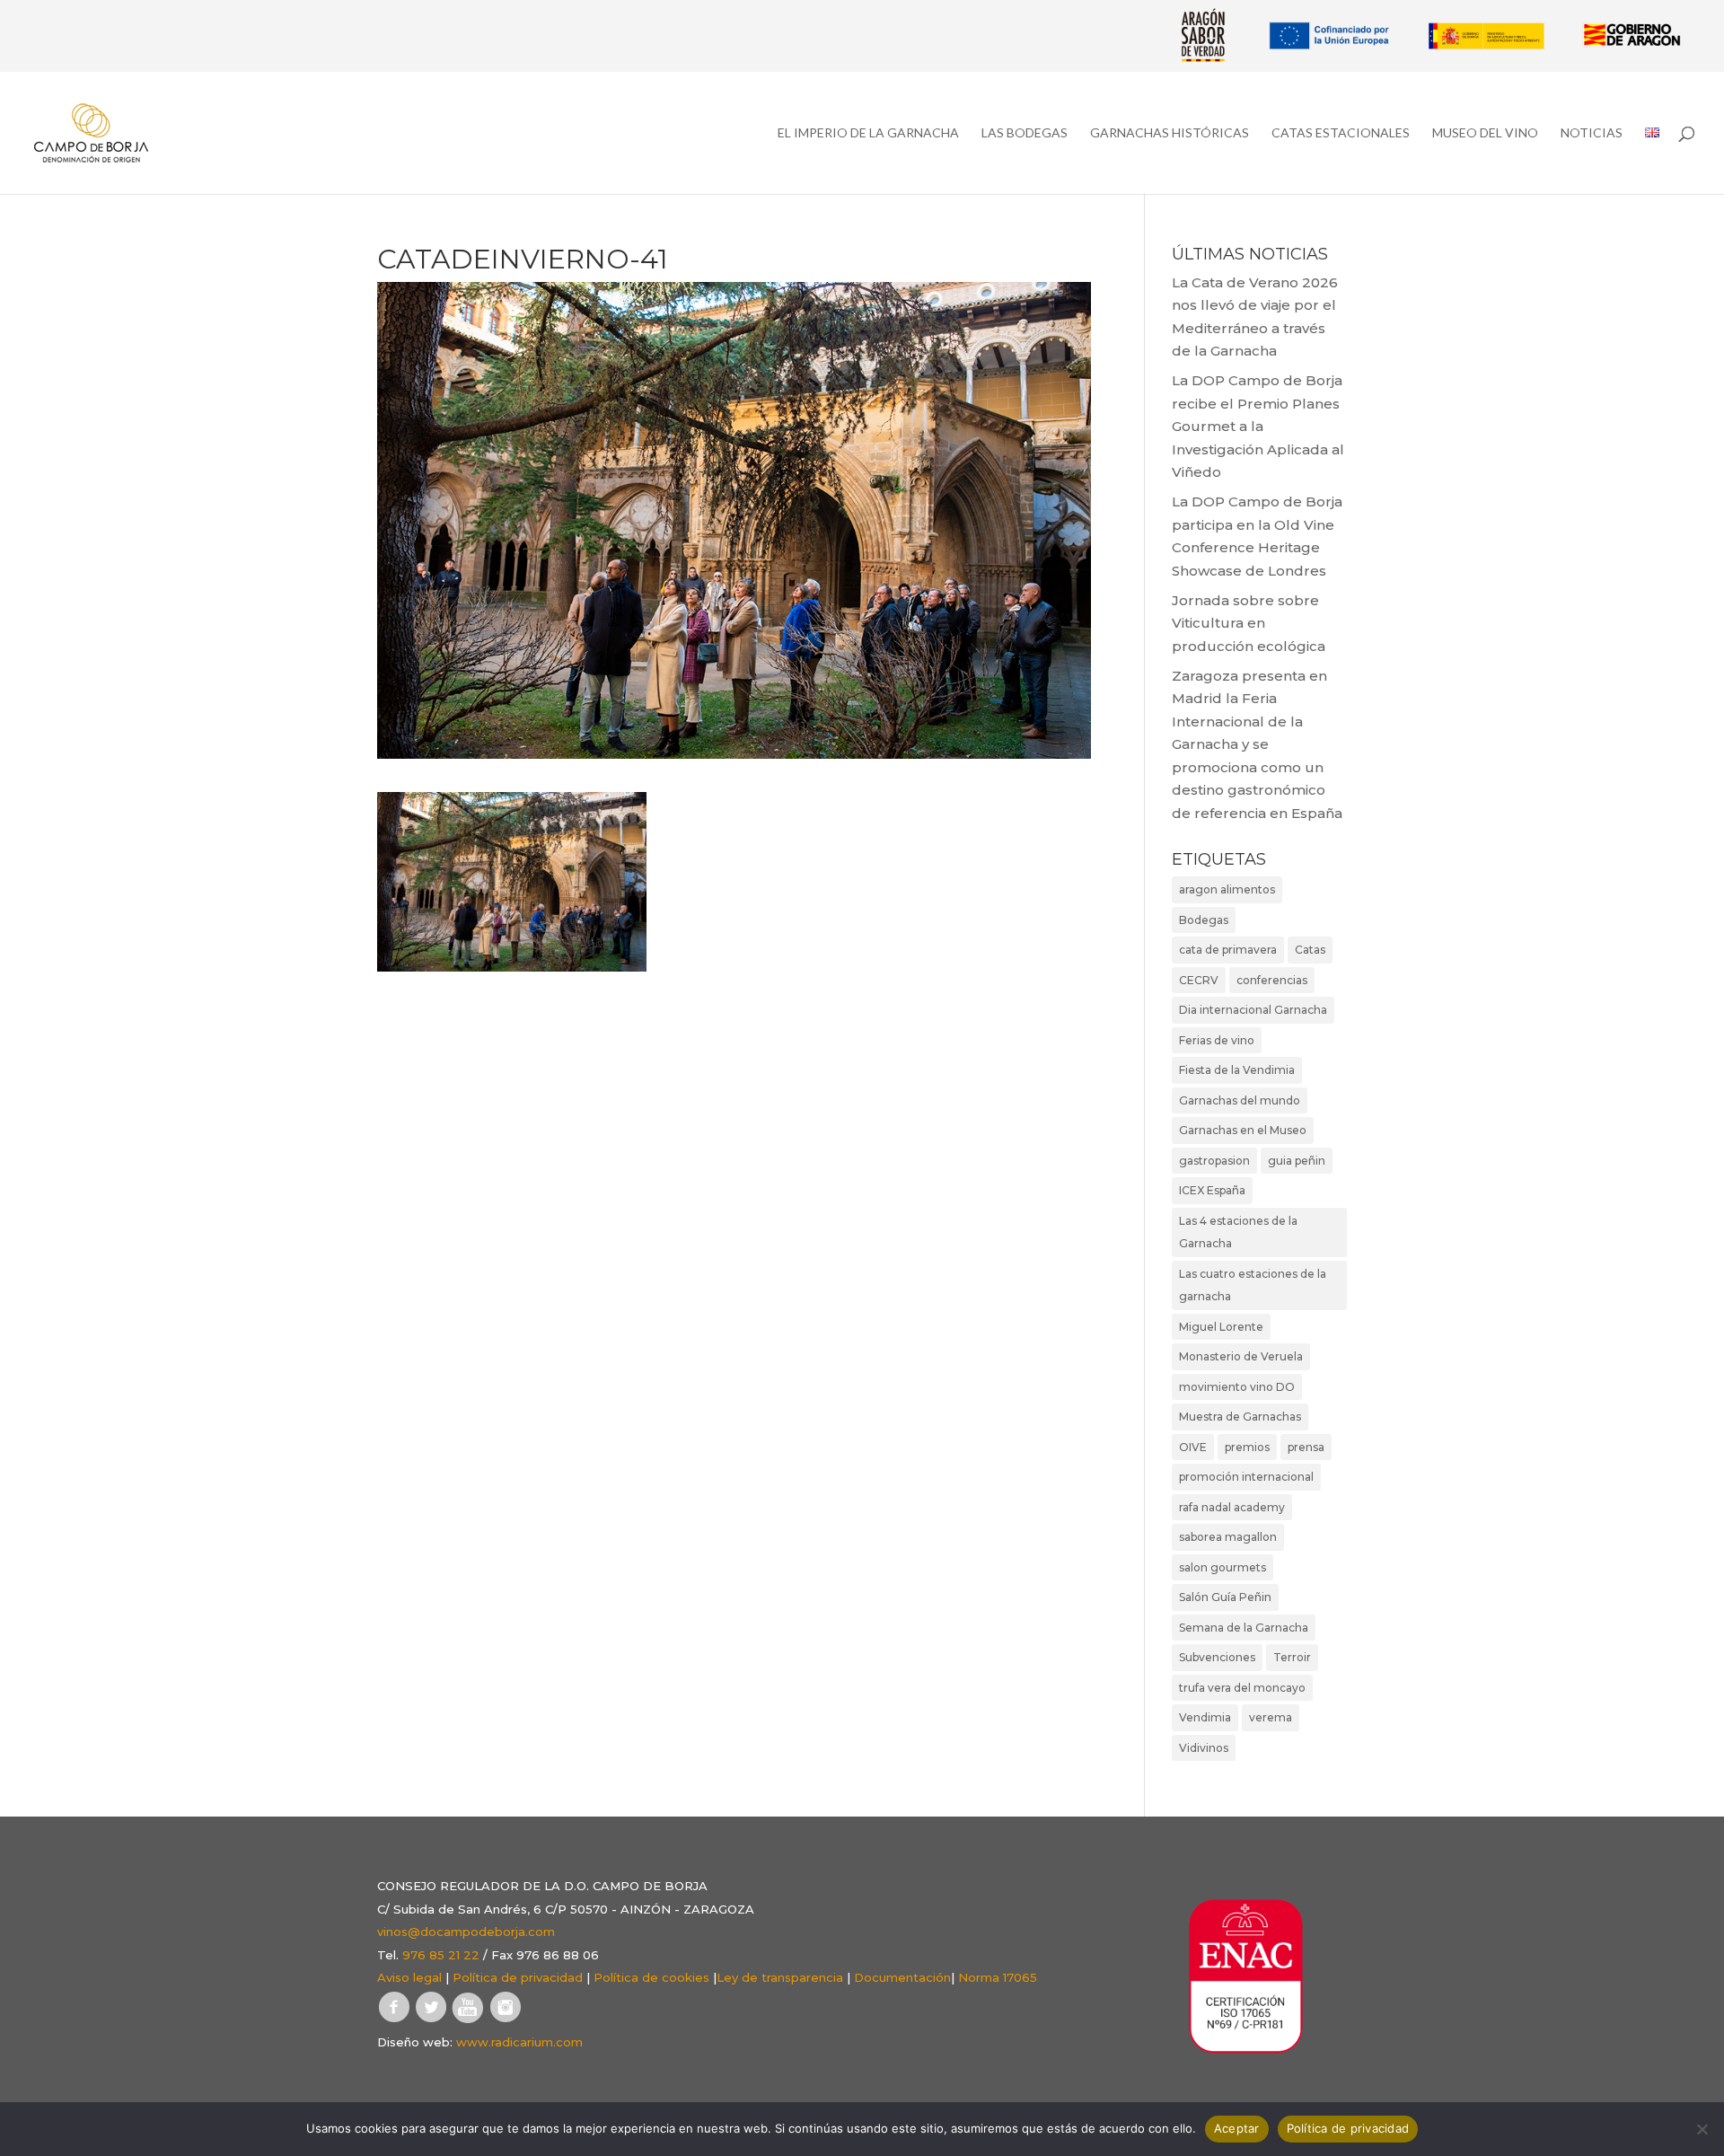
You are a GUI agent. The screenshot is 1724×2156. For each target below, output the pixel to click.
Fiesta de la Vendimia (1237, 1070)
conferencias (1272, 980)
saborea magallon (1228, 1537)
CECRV (1199, 980)
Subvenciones (1217, 1657)
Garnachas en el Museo (1243, 1130)
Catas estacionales (1341, 133)
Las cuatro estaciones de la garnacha (1253, 1285)
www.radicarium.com (519, 2042)
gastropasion (1214, 1161)
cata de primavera (1228, 950)
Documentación (902, 1977)
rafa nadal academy (1232, 1507)
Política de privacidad (518, 1977)
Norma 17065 (998, 1977)
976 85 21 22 (441, 1955)
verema (1271, 1717)
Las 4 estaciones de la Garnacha (1238, 1232)
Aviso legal (409, 1977)
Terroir (1292, 1657)
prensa (1306, 1447)
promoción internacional (1246, 1477)
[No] (1702, 2129)
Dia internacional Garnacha (1253, 1010)
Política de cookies (651, 1977)
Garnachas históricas (1170, 133)
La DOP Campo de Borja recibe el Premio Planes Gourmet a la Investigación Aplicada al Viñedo (1258, 426)
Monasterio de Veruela (1241, 1356)
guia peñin (1297, 1161)
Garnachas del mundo (1240, 1100)
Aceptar (1237, 2128)
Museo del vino (1485, 133)
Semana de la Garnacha (1244, 1628)
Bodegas (1204, 920)
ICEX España (1212, 1190)
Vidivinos (1204, 1748)
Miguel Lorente (1221, 1327)
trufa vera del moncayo (1242, 1688)
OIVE (1193, 1447)
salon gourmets (1223, 1567)
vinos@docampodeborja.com (466, 1932)
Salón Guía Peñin (1225, 1597)
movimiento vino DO (1237, 1387)
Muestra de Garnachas (1240, 1417)
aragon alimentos (1227, 889)
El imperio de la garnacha (868, 133)
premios (1247, 1447)
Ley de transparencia (780, 1977)
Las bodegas (1025, 133)
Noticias (1592, 133)
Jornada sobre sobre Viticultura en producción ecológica (1249, 623)
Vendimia (1205, 1717)
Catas (1310, 950)
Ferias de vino (1217, 1040)
